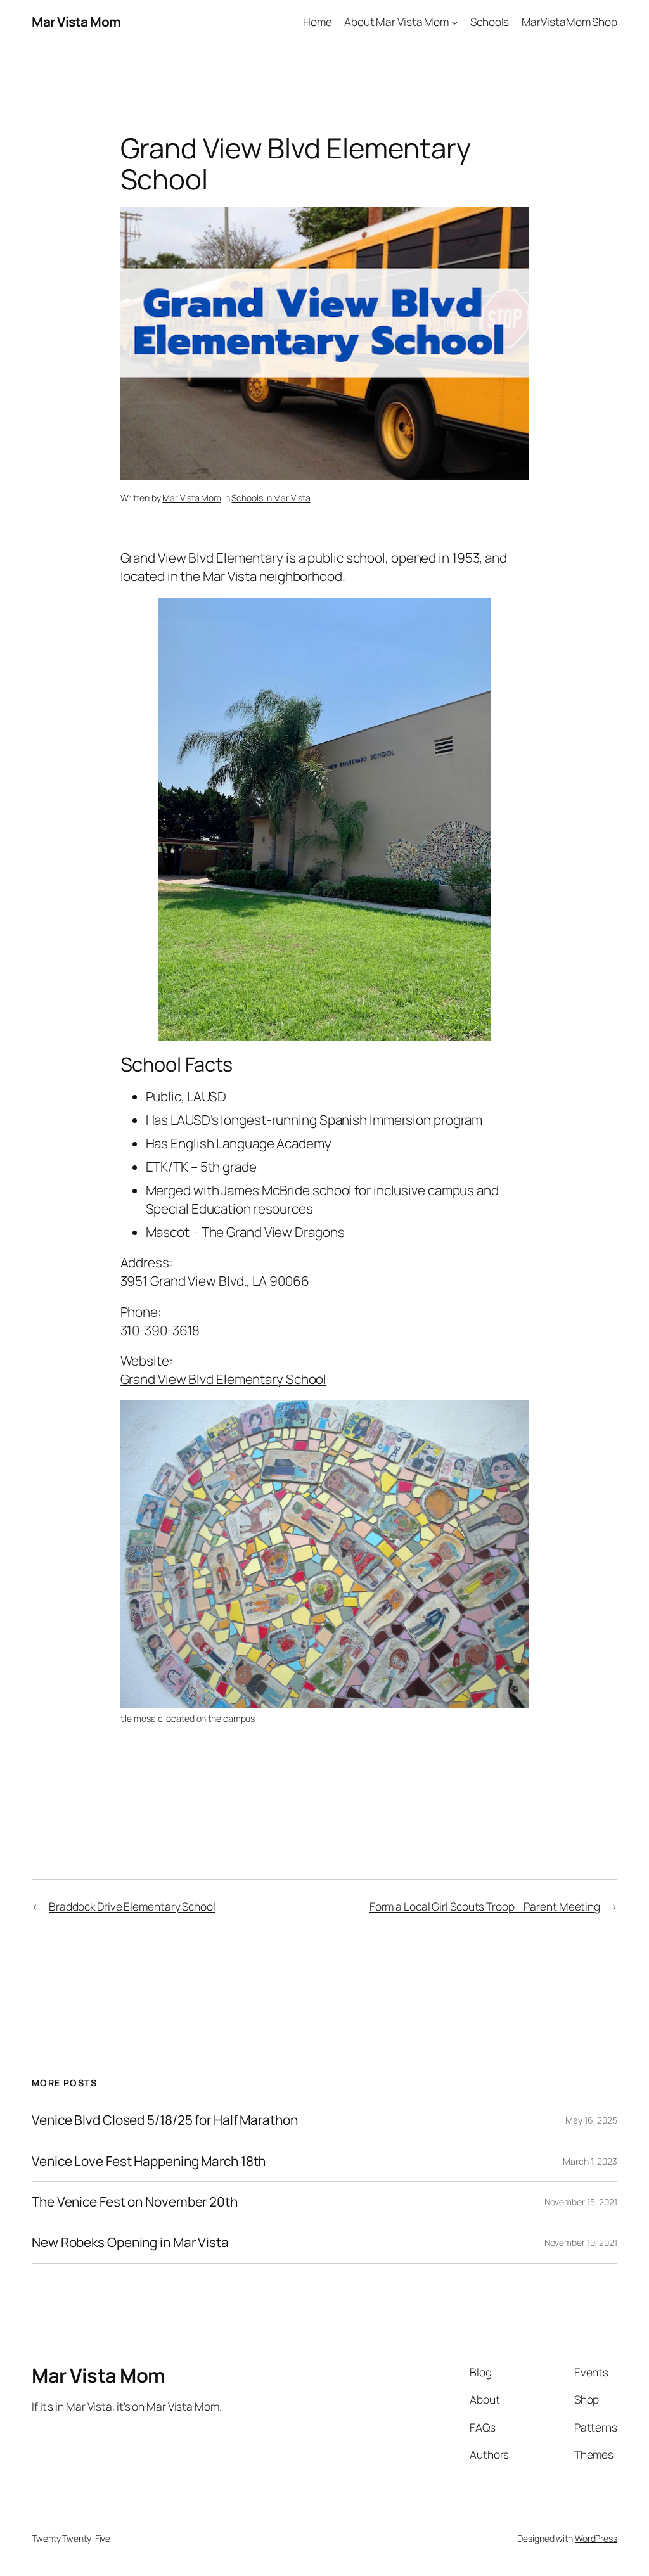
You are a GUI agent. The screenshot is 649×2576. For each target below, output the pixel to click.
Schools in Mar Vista (271, 498)
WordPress (596, 2538)
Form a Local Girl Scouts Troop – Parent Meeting (485, 1906)
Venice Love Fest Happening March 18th (149, 2161)
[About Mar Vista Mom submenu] (454, 22)
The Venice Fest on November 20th (135, 2202)
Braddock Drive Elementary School (132, 1906)
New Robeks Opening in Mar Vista (130, 2242)
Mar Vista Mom (76, 22)
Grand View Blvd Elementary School (224, 1379)
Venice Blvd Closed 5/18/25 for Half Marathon (165, 2120)
